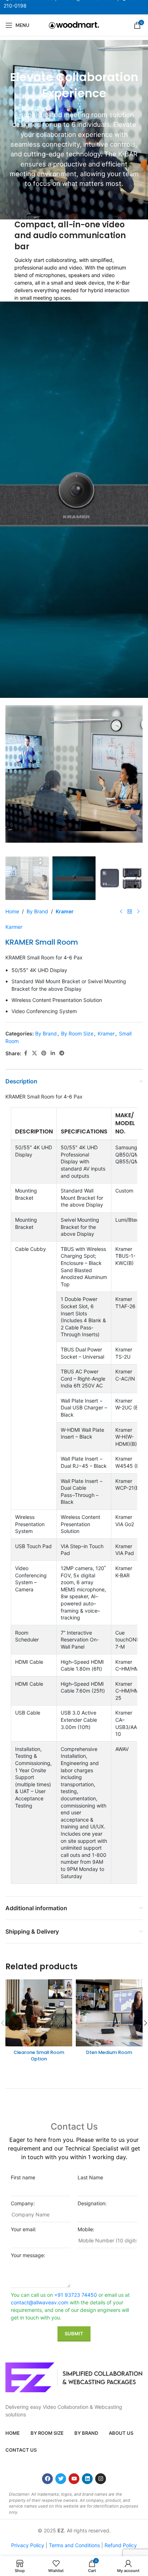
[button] (13, 776)
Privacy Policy (28, 2545)
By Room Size (77, 1033)
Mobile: (86, 2229)
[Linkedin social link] (53, 1053)
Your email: (24, 2229)
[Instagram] (101, 2479)
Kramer (65, 911)
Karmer (14, 927)
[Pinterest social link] (44, 1053)
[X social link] (34, 1053)
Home (12, 911)
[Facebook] (47, 2479)
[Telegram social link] (62, 1053)
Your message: (28, 2255)
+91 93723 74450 (76, 2295)
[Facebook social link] (26, 1053)
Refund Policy (121, 2545)
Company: (23, 2203)
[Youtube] (74, 2479)
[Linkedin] (87, 2479)
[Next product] (138, 912)
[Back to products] (130, 912)
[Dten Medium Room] (109, 2013)
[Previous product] (121, 912)
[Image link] (74, 2377)
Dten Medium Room (109, 2052)
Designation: (92, 2203)
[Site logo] (74, 25)
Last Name (90, 2177)
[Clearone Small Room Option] (39, 2013)
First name (23, 2177)
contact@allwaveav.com (40, 2302)
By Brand (37, 911)
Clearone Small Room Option (39, 2056)
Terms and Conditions (74, 2545)
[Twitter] (61, 2479)
